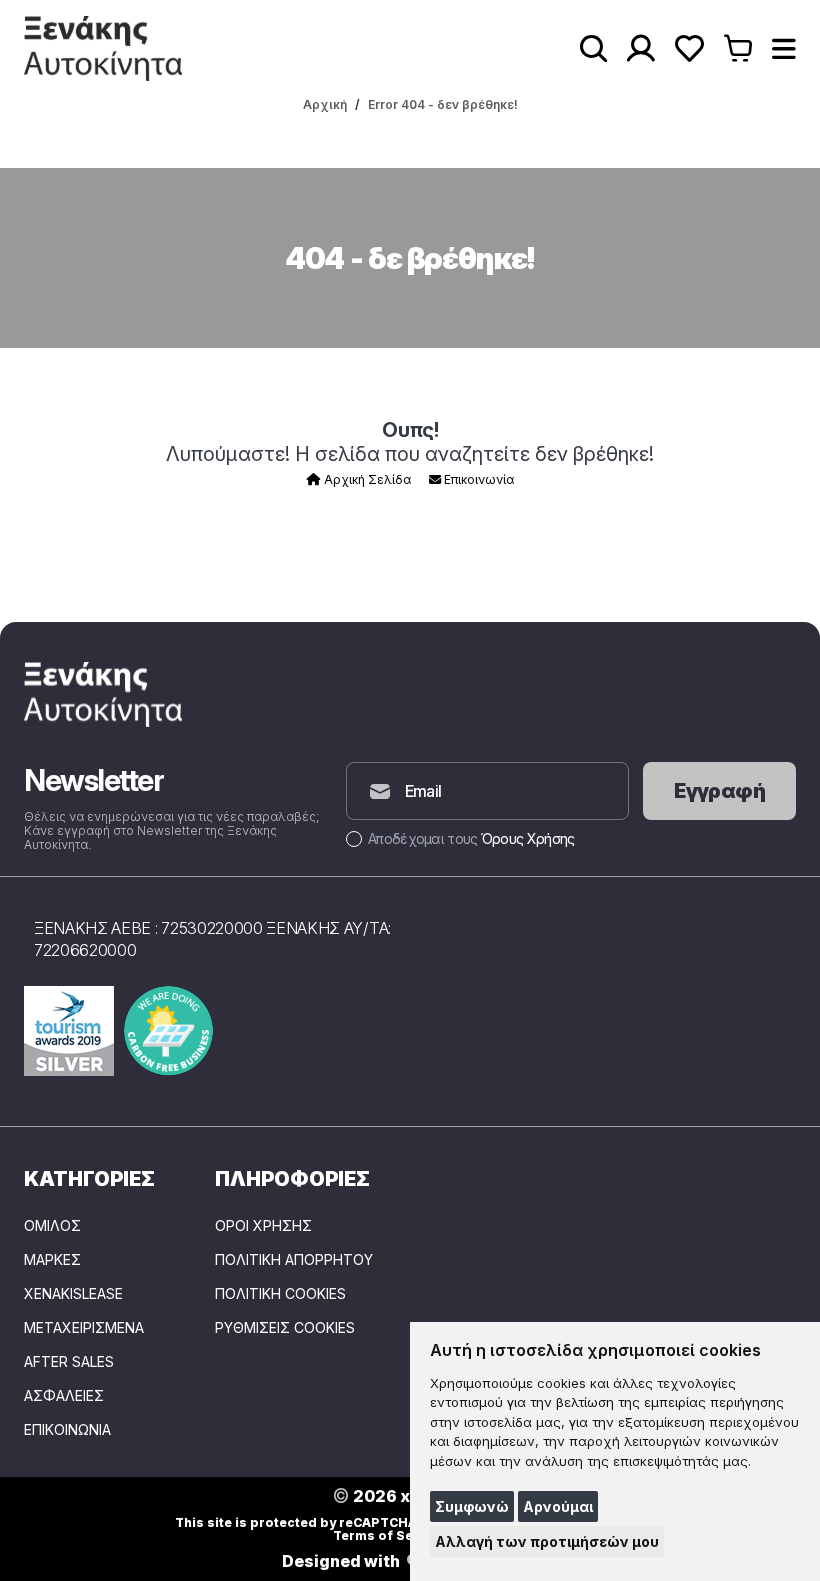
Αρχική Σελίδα (366, 479)
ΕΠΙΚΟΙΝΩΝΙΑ (67, 1430)
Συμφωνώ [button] (472, 1506)
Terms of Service (389, 1535)
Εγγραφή (719, 791)
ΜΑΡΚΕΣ (52, 1260)
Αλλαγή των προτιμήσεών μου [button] (547, 1541)
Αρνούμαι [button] (558, 1506)
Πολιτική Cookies (280, 1294)
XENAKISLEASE (73, 1294)
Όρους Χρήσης (528, 838)
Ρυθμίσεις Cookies (285, 1328)
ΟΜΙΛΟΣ (52, 1226)
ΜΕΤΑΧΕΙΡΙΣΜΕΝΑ (84, 1328)
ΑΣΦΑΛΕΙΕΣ (64, 1396)
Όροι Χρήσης (263, 1226)
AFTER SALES (69, 1362)
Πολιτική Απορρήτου (294, 1260)
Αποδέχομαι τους (471, 838)
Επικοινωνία (477, 479)
